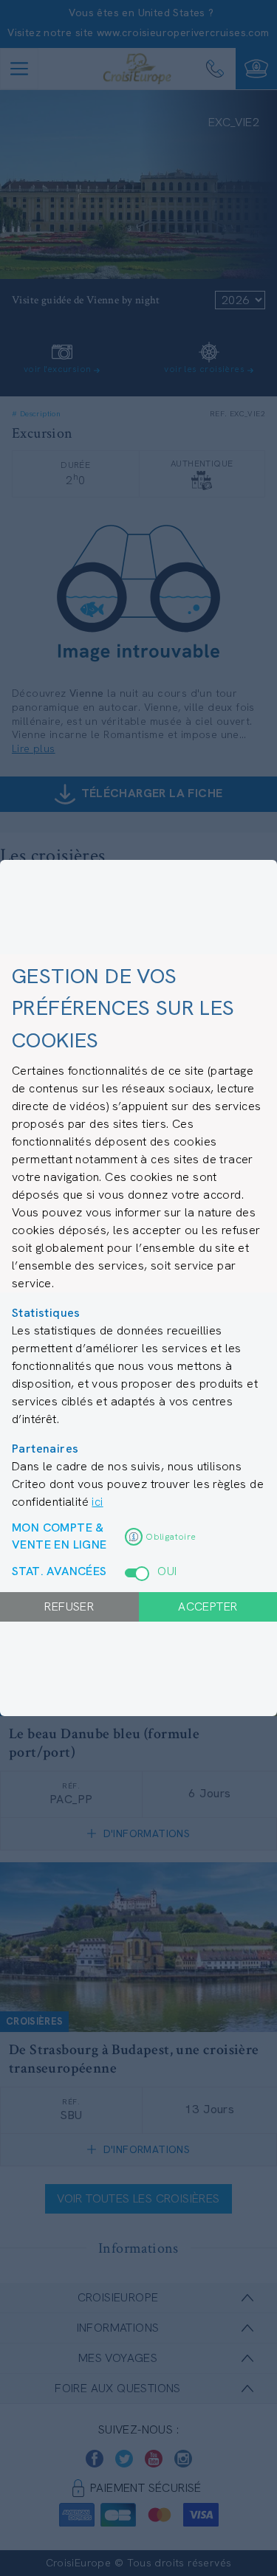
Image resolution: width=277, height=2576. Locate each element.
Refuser (69, 1606)
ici (97, 1502)
